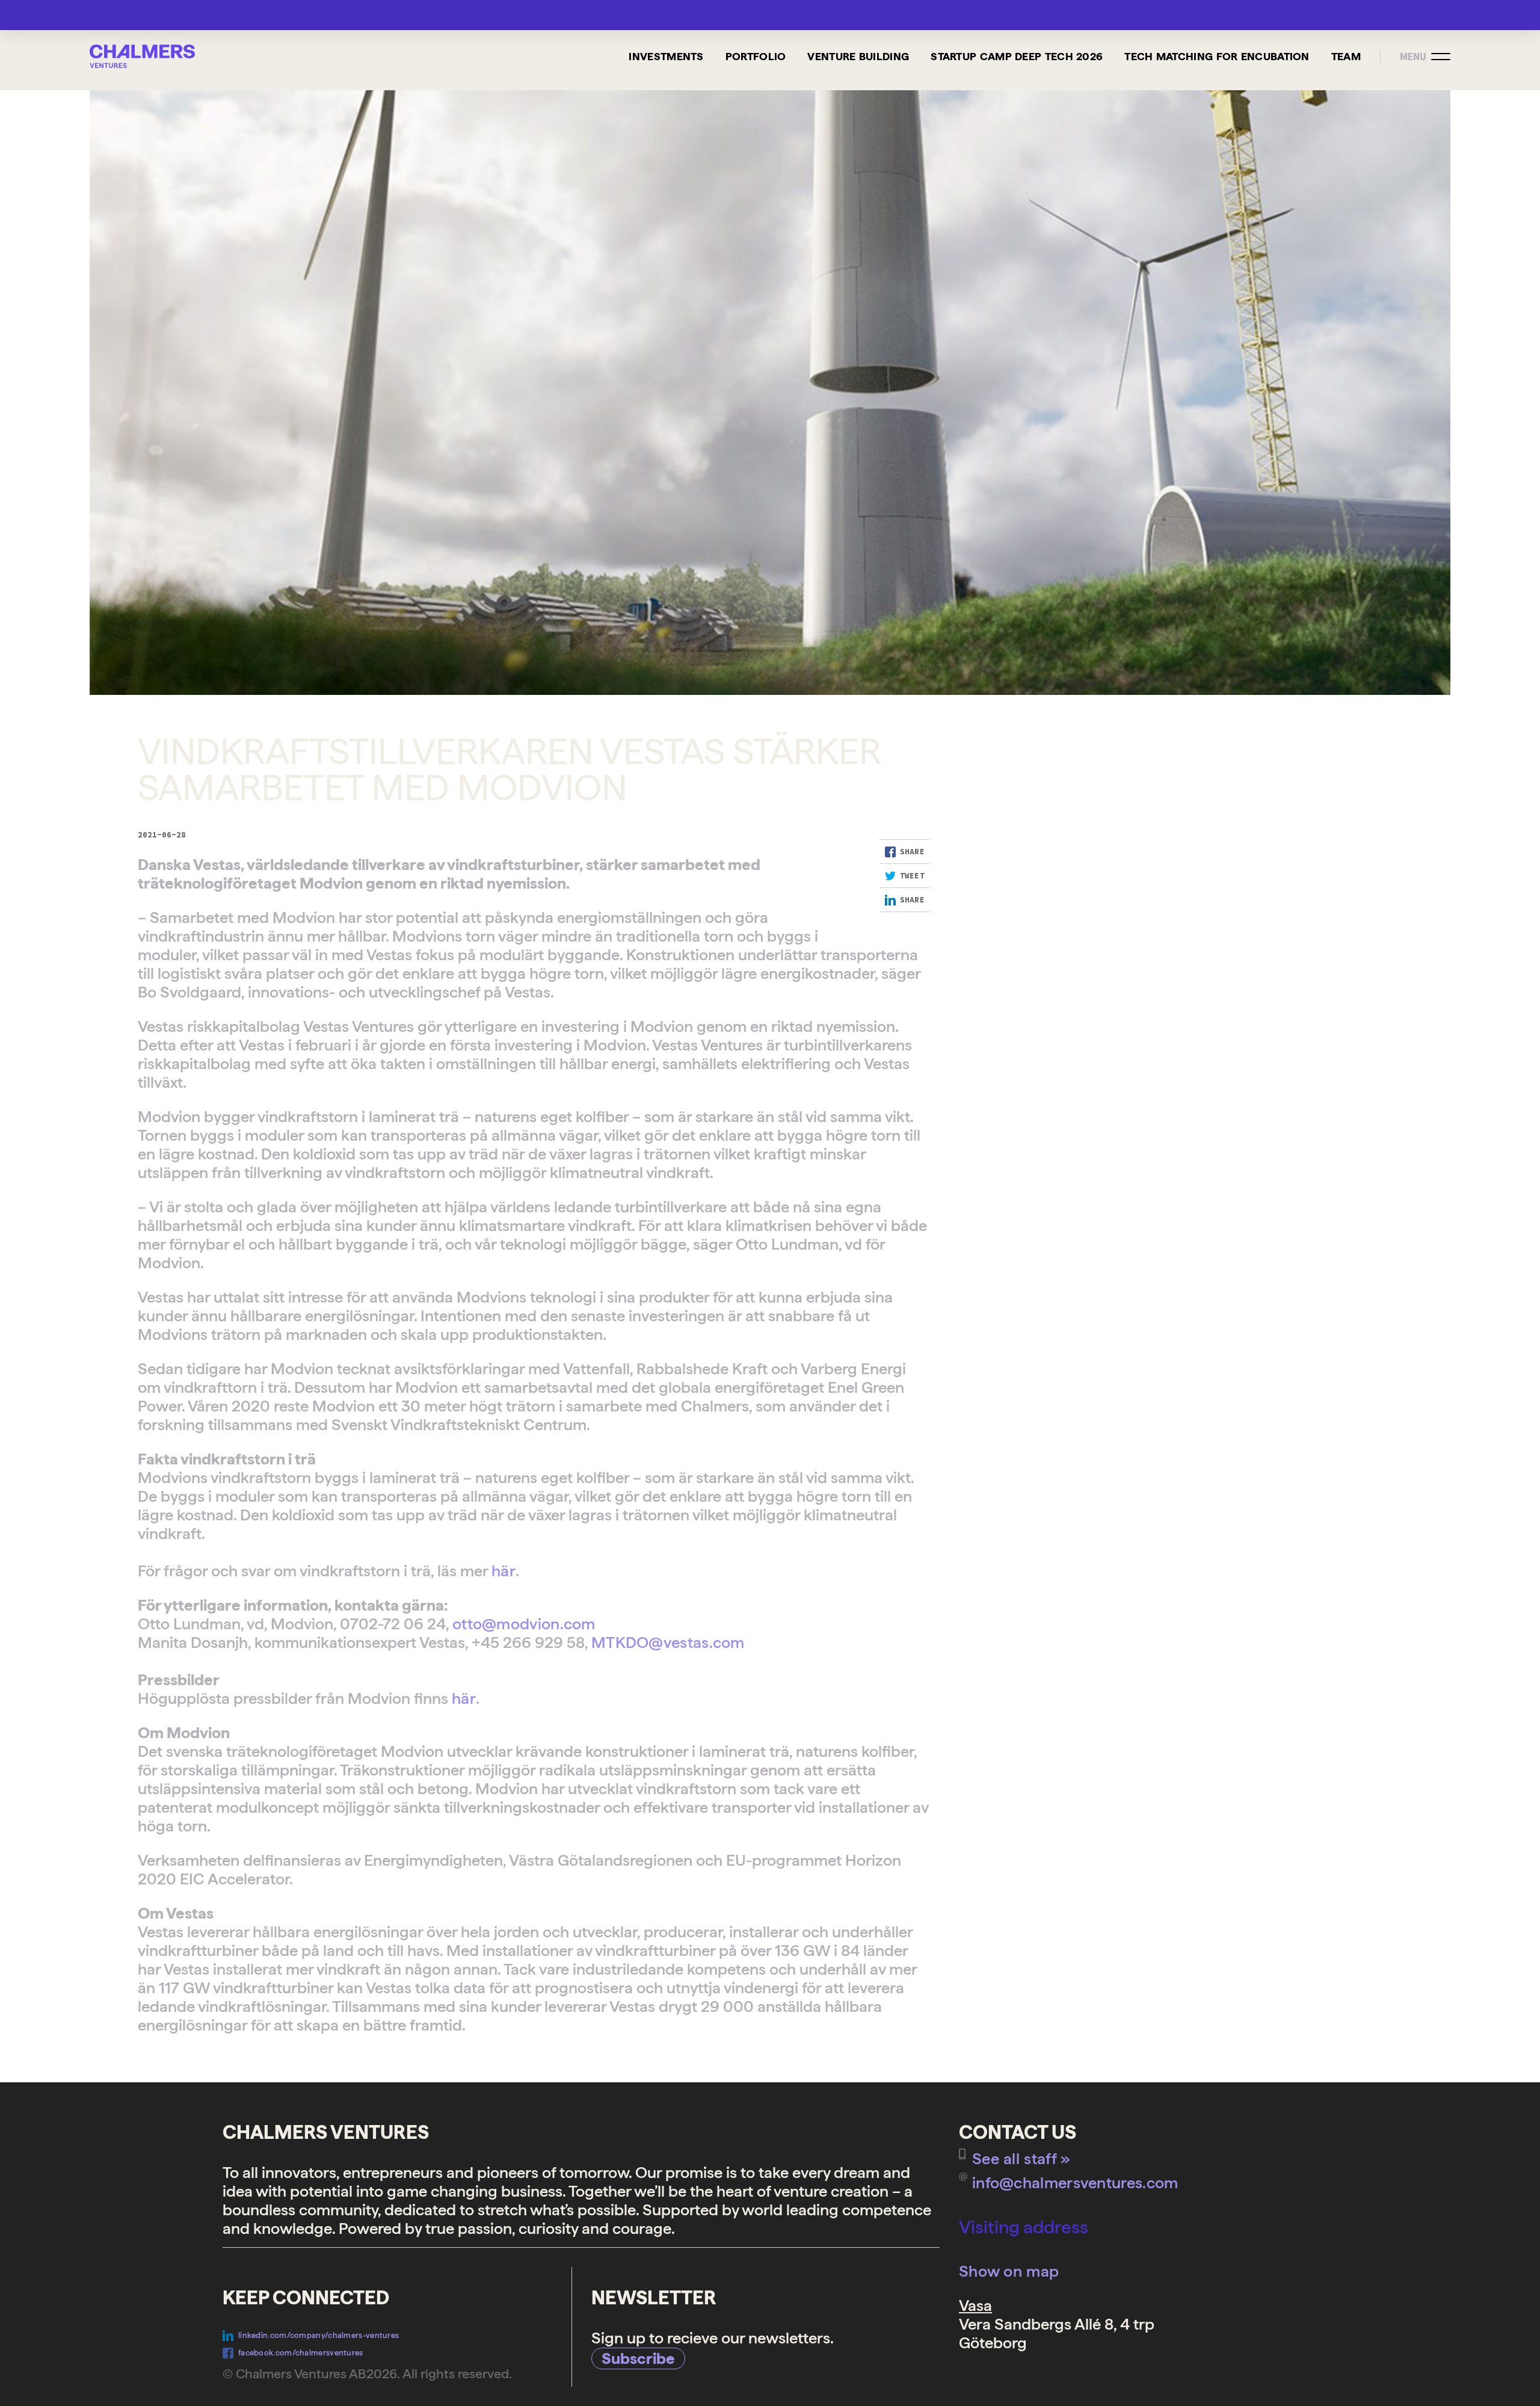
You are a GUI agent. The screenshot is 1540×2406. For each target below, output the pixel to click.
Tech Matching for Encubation (1217, 56)
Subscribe (638, 2358)
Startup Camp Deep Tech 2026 (1017, 56)
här (504, 1571)
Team (1346, 56)
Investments (666, 56)
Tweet (913, 875)
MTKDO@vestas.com (668, 1642)
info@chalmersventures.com (1075, 2182)
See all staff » (1021, 2158)
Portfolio (756, 56)
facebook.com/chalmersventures (301, 2353)
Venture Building (858, 56)
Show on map (1009, 2271)
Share (913, 851)
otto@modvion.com (524, 1624)
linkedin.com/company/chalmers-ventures (319, 2335)
